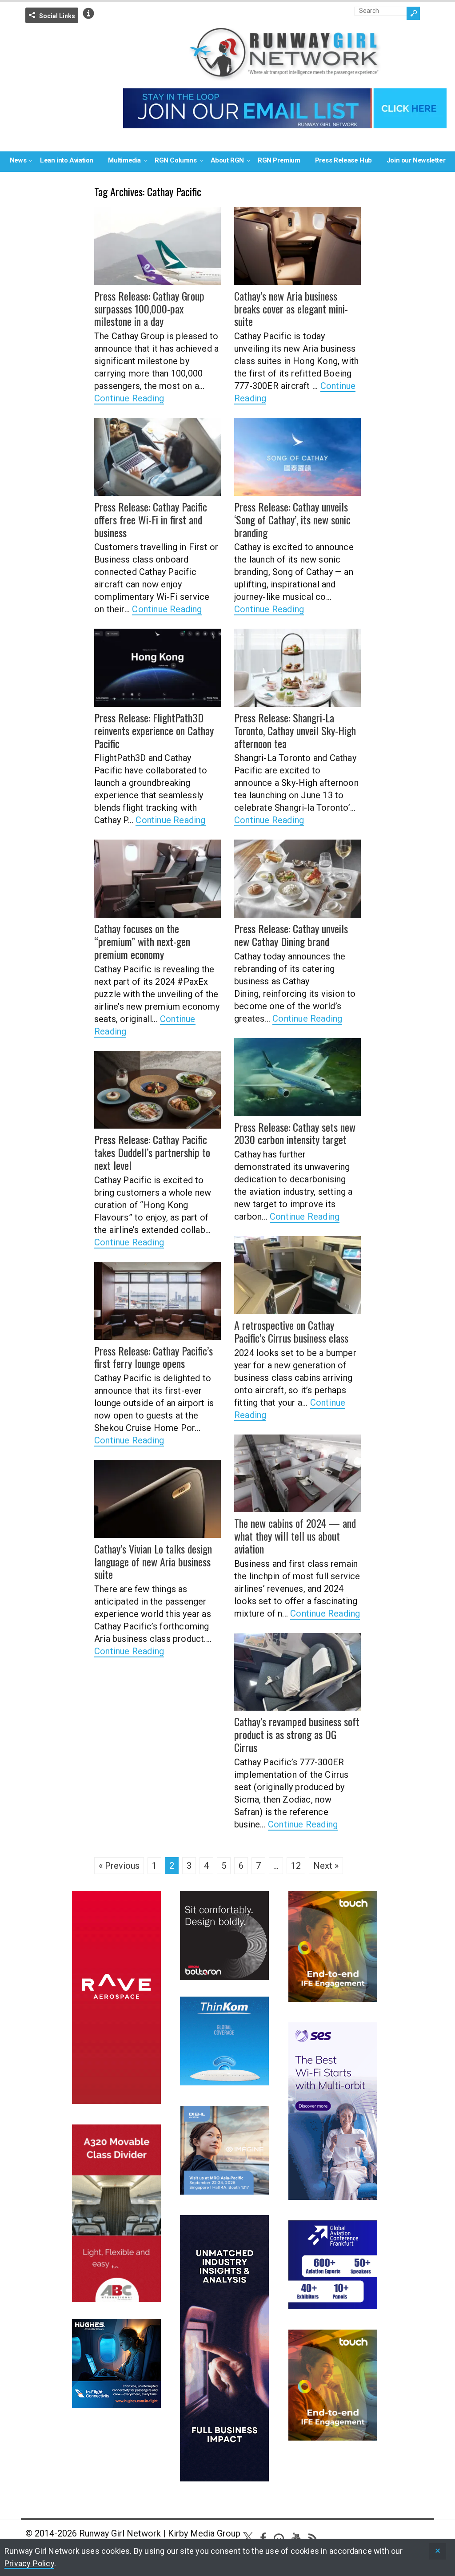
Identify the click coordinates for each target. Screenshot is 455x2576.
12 (296, 1866)
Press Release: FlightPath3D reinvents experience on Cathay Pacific (154, 730)
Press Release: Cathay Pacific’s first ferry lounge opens (154, 1357)
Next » (326, 1866)
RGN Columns (176, 160)
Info (88, 13)
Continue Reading (129, 398)
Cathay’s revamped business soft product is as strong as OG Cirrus (297, 1734)
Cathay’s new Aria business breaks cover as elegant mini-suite (291, 309)
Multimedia (124, 160)
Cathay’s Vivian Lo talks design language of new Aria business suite (153, 1561)
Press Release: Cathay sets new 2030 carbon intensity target (295, 1133)
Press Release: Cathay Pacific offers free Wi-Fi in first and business (151, 519)
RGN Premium (279, 160)
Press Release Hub (343, 160)
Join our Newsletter (416, 160)
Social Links (57, 16)
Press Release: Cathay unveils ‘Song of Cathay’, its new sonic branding (292, 519)
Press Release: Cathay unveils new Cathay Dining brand (291, 935)
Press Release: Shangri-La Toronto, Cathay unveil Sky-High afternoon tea (295, 730)
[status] (438, 2551)
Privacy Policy (29, 2563)
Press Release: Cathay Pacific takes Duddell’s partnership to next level (152, 1152)
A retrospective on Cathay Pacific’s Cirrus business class (291, 1331)
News (18, 160)
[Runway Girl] (285, 76)
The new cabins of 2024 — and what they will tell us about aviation (295, 1536)
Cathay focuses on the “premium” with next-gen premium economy (142, 941)
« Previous (119, 1866)
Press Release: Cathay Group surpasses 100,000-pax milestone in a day (149, 309)
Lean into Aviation (67, 160)
